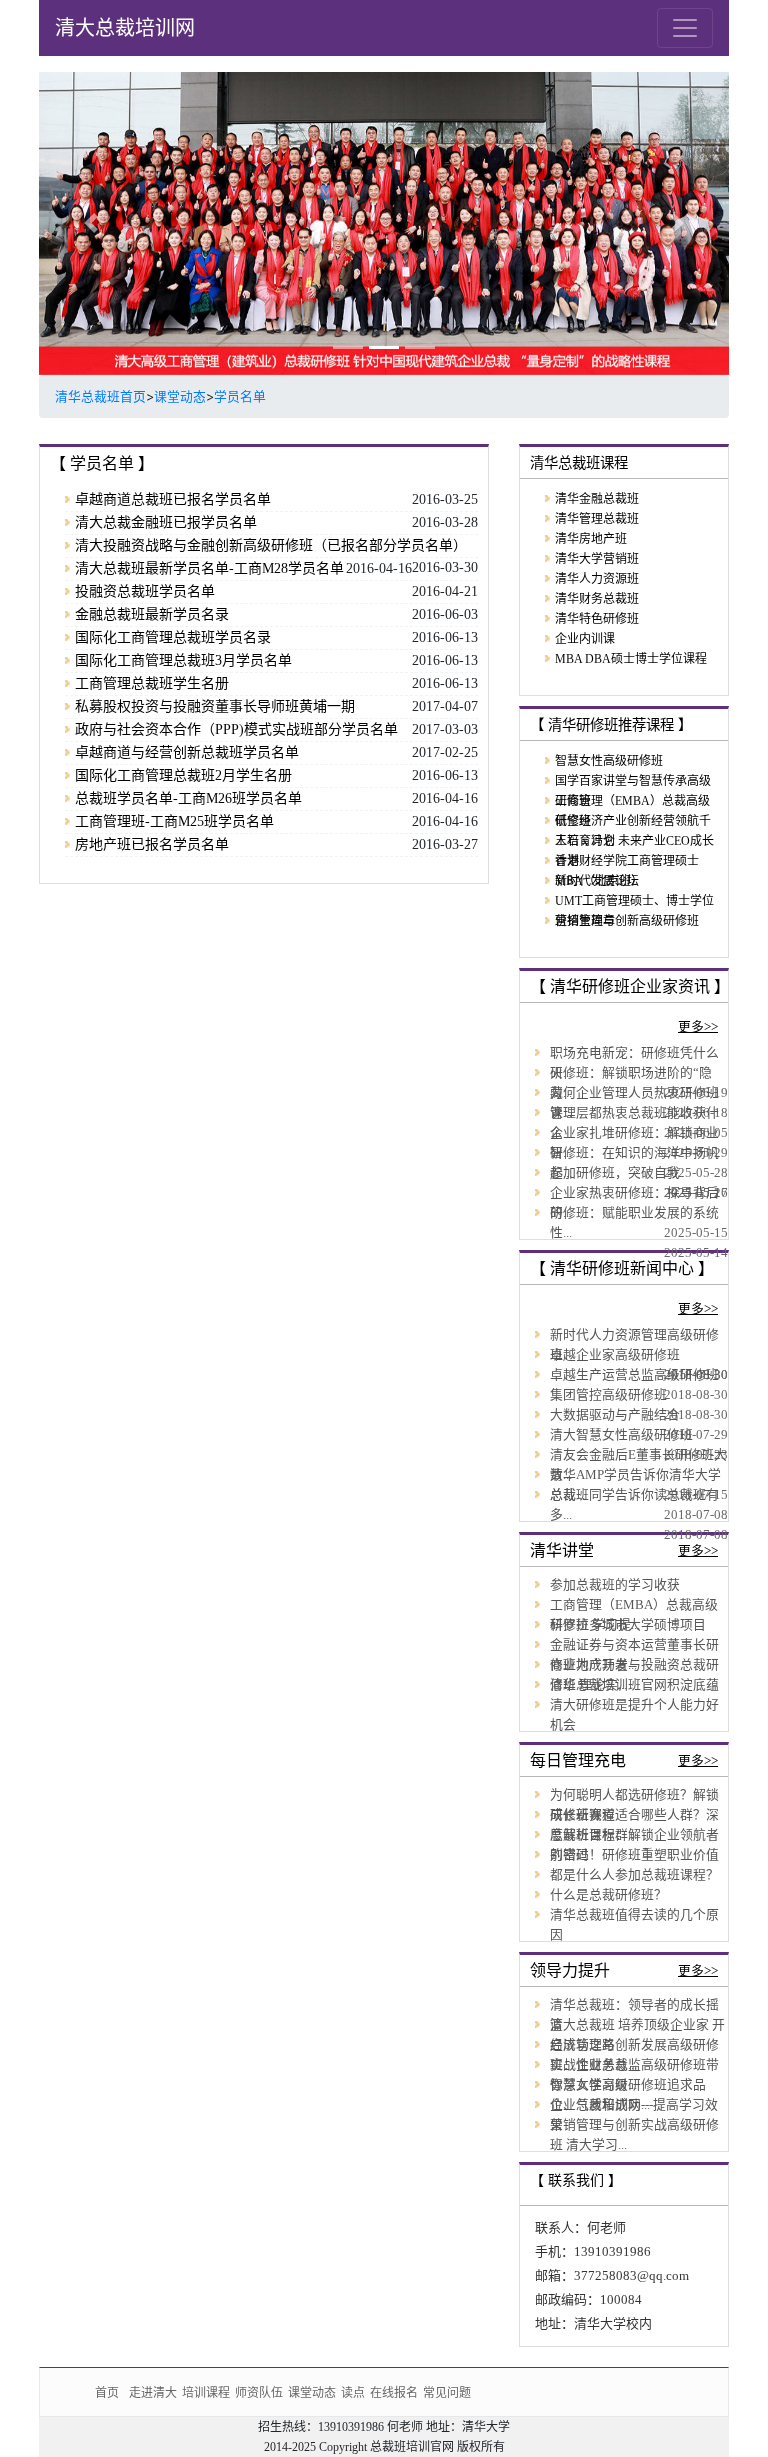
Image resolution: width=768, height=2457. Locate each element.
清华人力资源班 (597, 579)
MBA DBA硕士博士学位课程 (631, 659)
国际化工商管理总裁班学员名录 (173, 637)
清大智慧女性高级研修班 (621, 1435)
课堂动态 (180, 396)
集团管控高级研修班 (608, 1395)
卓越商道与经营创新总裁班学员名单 (187, 752)
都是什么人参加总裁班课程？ (634, 1875)
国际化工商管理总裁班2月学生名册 (183, 775)
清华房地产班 (591, 539)
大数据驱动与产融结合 (615, 1415)
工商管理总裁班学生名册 (152, 683)
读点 (353, 2392)
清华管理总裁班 (597, 519)
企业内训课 (585, 639)
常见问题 (447, 2392)
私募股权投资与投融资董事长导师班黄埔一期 (215, 706)
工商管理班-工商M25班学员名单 (174, 821)
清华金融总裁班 (597, 499)
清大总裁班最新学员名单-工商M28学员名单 (209, 568)
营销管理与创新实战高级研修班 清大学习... (634, 2135)
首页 (107, 2392)
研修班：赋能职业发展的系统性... (634, 1223)
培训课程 (206, 2392)
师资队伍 (259, 2392)
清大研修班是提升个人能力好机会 (634, 1715)
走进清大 (153, 2392)
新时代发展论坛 (597, 881)
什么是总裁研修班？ (608, 1895)
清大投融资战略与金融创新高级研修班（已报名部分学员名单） (271, 545)
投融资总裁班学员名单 (145, 591)
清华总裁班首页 (100, 396)
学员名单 (240, 396)
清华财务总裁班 (597, 599)
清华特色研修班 (597, 619)
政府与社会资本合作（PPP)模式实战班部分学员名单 (236, 729)
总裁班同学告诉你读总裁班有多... (634, 1505)
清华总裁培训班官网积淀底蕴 (634, 1685)
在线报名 (394, 2392)
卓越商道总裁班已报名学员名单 (173, 499)
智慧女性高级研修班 (609, 761)
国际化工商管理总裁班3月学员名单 (183, 660)
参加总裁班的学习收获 (615, 1585)
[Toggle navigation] (685, 28)
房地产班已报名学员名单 (152, 844)
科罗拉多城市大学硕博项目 (628, 1625)
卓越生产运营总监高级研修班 (634, 1375)
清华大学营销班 (597, 559)
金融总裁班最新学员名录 (152, 614)
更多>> (698, 1027)
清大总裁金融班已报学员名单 (166, 522)
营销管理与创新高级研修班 (627, 921)
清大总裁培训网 (125, 28)
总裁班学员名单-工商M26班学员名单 (188, 798)
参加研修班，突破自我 (615, 1173)
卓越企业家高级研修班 (615, 1355)
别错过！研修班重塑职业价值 (634, 1855)
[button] (91, 223)
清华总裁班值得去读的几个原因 (634, 1925)
